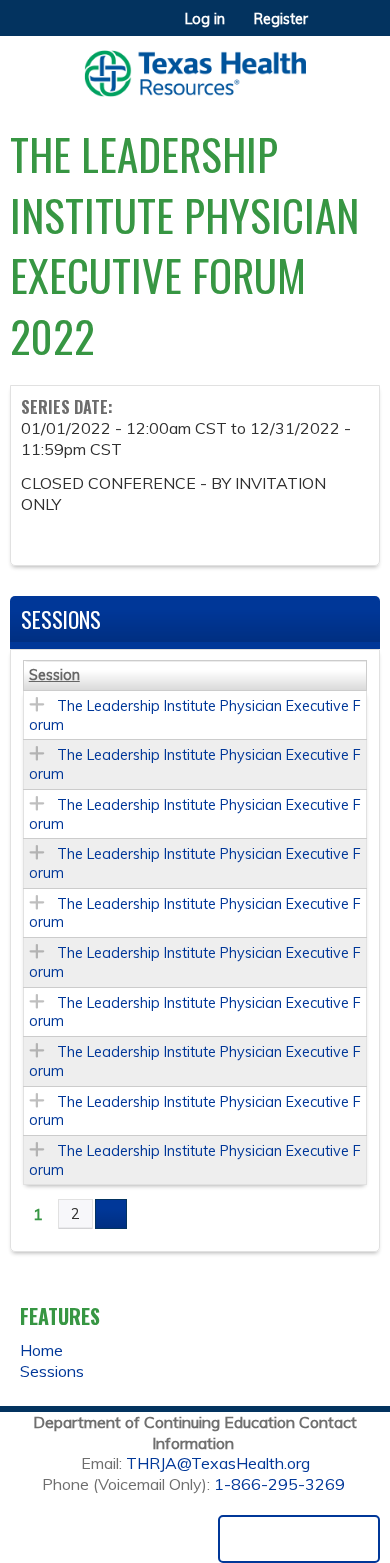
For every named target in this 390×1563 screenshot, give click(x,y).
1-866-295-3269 (279, 1484)
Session (54, 675)
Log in (205, 19)
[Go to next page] (111, 1214)
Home (41, 1350)
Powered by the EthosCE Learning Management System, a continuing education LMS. (299, 1539)
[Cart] (331, 29)
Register (281, 19)
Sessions (52, 1371)
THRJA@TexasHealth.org (218, 1463)
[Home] (195, 66)
